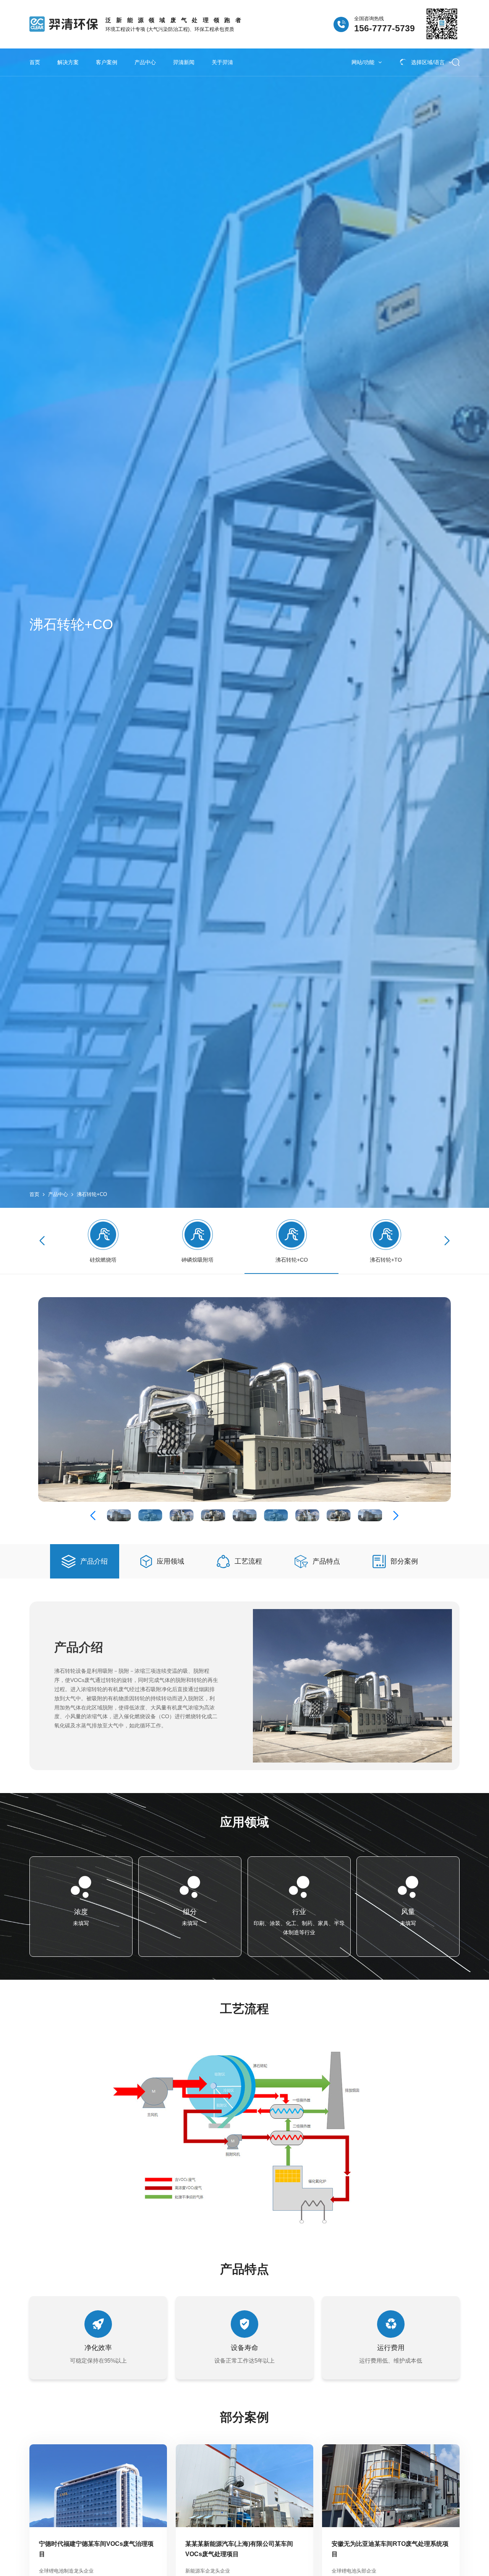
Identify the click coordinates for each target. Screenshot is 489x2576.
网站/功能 (363, 62)
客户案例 (107, 62)
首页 (35, 62)
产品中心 (145, 62)
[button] (447, 1241)
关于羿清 (222, 62)
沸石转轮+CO (92, 1194)
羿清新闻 (184, 62)
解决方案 (68, 62)
